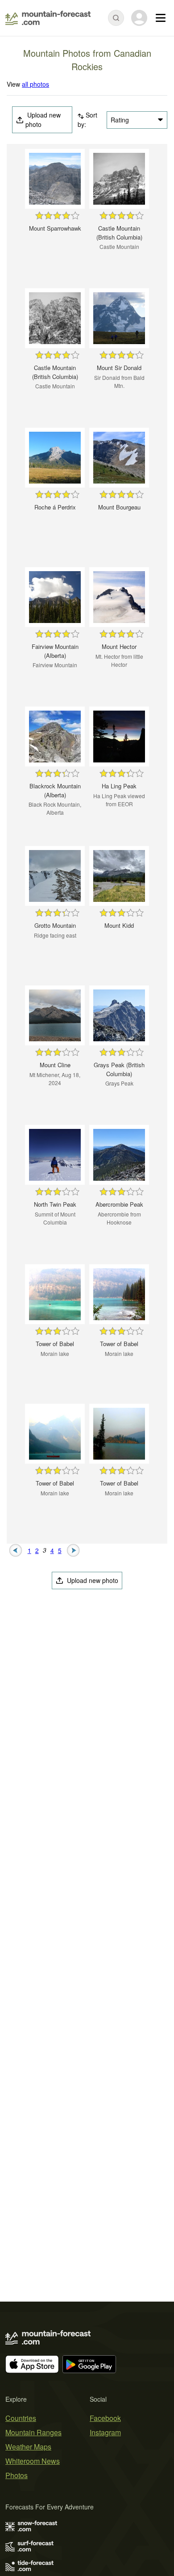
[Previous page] (16, 1549)
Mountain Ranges (33, 2432)
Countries (21, 2418)
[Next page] (73, 1549)
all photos (35, 84)
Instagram (105, 2432)
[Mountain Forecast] (48, 18)
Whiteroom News (33, 2461)
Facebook (105, 2418)
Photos (17, 2475)
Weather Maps (28, 2447)
